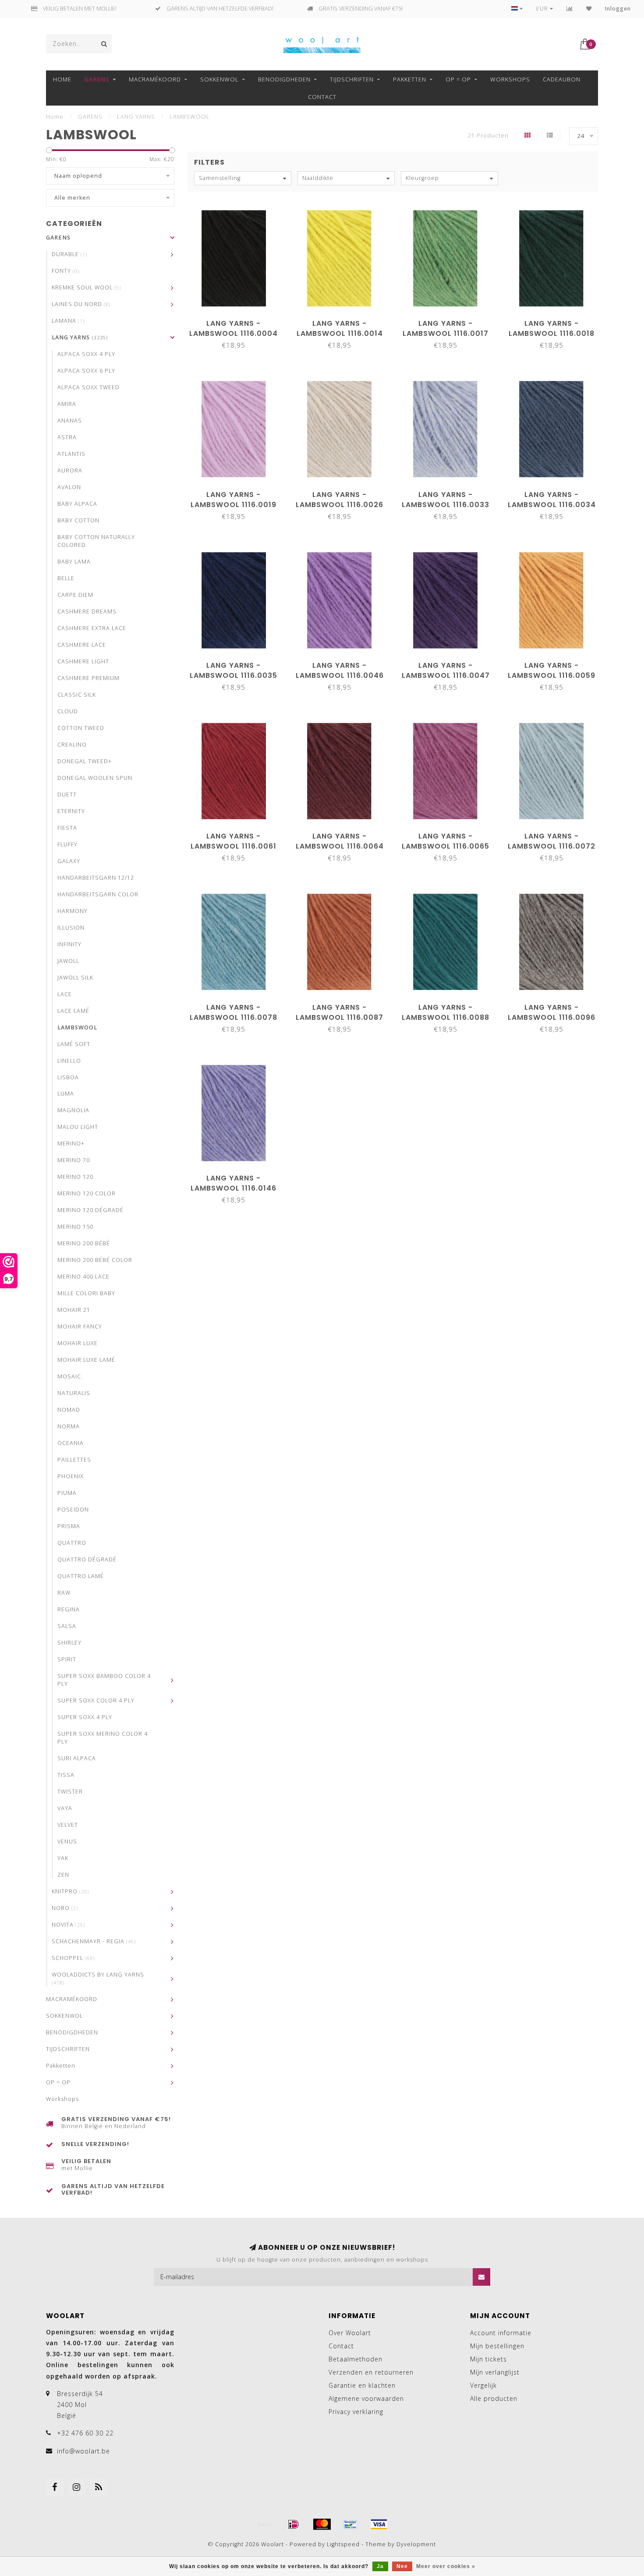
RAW (64, 1593)
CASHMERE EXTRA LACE (92, 628)
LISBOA (68, 1077)
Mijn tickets (488, 2359)
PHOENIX (71, 1476)
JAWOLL (68, 961)
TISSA (66, 1775)
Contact (322, 97)
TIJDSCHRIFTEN (352, 79)
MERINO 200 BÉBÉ (84, 1243)
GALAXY (69, 861)
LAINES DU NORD (81, 304)
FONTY (65, 271)
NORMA (69, 1426)
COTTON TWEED (81, 728)
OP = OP (458, 79)
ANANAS (70, 421)
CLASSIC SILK (77, 695)
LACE (65, 994)
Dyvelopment (416, 2544)
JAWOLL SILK (75, 978)
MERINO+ (71, 1144)
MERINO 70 (74, 1160)
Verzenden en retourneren (371, 2372)
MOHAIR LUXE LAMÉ (86, 1360)
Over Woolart (350, 2333)
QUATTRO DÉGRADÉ (87, 1559)
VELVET (68, 1825)
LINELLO (69, 1061)
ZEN (63, 1875)
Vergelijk (483, 2385)
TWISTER (70, 1792)
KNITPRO (70, 1891)
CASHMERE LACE (82, 645)
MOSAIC (69, 1376)
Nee (402, 2566)
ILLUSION (71, 928)
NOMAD (69, 1410)
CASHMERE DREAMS (87, 611)
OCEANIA (71, 1443)
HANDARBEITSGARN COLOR (98, 894)
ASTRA (67, 437)
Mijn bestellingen (497, 2346)
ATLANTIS (71, 454)
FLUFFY (67, 844)
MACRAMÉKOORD (155, 79)
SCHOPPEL (73, 1958)
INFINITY (69, 944)
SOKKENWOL (219, 79)
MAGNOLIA (73, 1110)
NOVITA (68, 1925)
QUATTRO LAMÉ (81, 1576)
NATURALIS (74, 1393)
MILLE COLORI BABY (86, 1293)
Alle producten (494, 2398)
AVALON (69, 487)
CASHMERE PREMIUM (88, 678)
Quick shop (238, 320)
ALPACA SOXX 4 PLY (86, 354)
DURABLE (69, 254)
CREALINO (72, 745)
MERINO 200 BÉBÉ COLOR (95, 1260)
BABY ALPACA (77, 504)
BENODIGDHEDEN (284, 79)
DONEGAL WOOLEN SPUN (95, 778)
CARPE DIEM (75, 595)
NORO (65, 1908)
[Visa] (379, 2524)
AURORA (70, 470)
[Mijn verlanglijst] (589, 9)
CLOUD (68, 711)
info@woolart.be (83, 2451)
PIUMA (67, 1493)
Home (62, 79)
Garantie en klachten (362, 2385)
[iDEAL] (294, 2524)
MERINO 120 (75, 1177)
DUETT (67, 795)
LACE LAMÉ (73, 1011)
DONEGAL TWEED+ (85, 761)
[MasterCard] (322, 2524)
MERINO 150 (75, 1227)
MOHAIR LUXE (78, 1343)
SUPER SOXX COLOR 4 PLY (96, 1700)
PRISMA (69, 1526)
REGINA (69, 1609)
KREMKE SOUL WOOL (86, 287)
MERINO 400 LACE (83, 1277)
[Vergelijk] (570, 9)
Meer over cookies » (446, 2566)
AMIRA (67, 404)
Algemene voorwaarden (366, 2398)
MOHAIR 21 (74, 1310)
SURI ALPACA (77, 1758)
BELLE (66, 578)
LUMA (66, 1094)
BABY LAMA (74, 562)
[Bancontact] (350, 2524)
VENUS (67, 1841)
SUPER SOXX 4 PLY (85, 1717)
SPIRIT (67, 1659)
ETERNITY (71, 811)
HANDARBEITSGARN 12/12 (96, 878)
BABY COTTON (78, 520)
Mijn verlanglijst (495, 2372)
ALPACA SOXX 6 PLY (86, 371)
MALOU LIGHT (78, 1127)
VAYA (65, 1808)
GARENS (97, 79)
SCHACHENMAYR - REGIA (94, 1941)
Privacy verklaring (356, 2412)
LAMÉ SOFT (74, 1044)
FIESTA (67, 828)
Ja (380, 2566)
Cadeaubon (562, 79)
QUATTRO (72, 1543)
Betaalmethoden (356, 2359)
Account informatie (501, 2333)
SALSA (67, 1626)
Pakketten (410, 79)
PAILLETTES (74, 1460)
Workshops (510, 79)
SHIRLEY (69, 1643)
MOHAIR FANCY (80, 1327)
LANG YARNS (80, 337)
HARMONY (73, 911)
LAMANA (68, 321)
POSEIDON (73, 1510)
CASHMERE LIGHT (83, 661)
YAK (63, 1858)
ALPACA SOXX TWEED (88, 387)
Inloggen (618, 9)
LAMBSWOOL (77, 1027)
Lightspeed (343, 2544)
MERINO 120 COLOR (87, 1193)
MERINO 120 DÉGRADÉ (90, 1210)
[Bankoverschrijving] (265, 2524)
